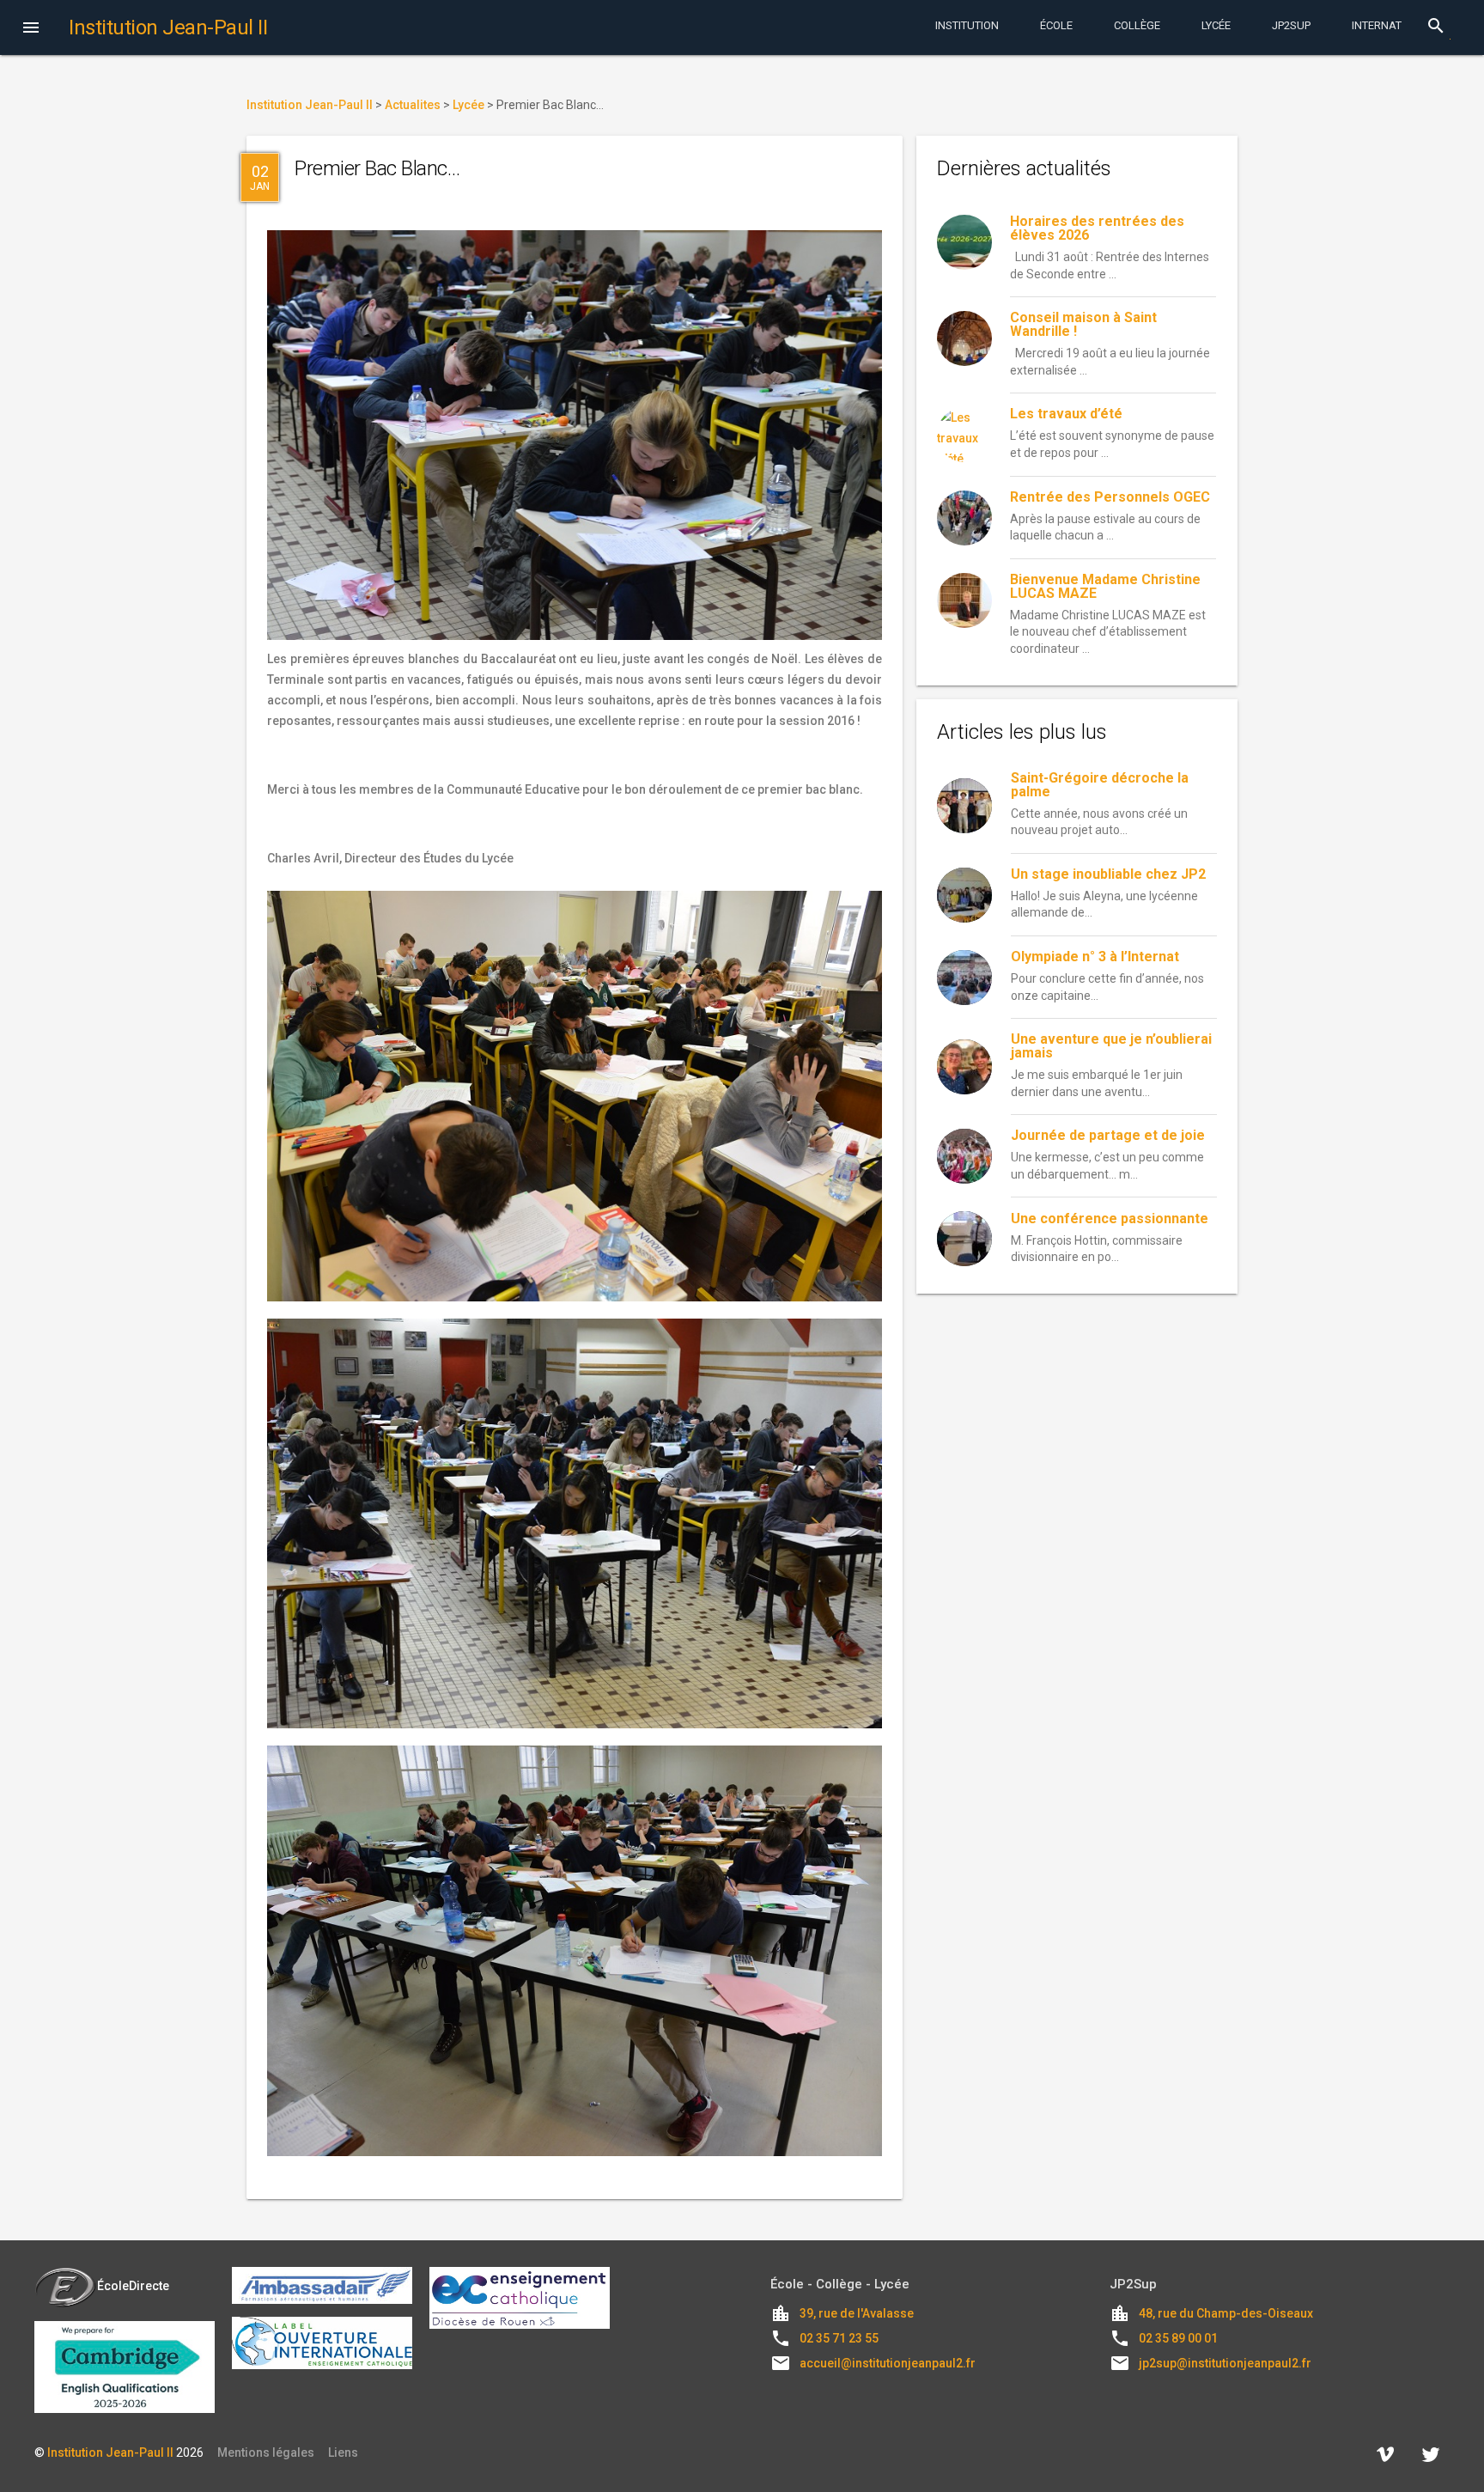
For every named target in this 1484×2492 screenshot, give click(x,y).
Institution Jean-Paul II (110, 2452)
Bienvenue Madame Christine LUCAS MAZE (1105, 586)
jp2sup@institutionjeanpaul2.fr (1225, 2363)
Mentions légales (266, 2452)
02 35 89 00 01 (1178, 2338)
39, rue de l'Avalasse (857, 2313)
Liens (343, 2452)
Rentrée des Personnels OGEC (1110, 497)
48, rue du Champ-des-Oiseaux (1226, 2313)
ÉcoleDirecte (133, 2286)
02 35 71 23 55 (839, 2338)
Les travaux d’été (1066, 414)
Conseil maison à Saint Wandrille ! (1083, 324)
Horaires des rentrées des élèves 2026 (1097, 228)
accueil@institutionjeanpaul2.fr (888, 2363)
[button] (31, 29)
